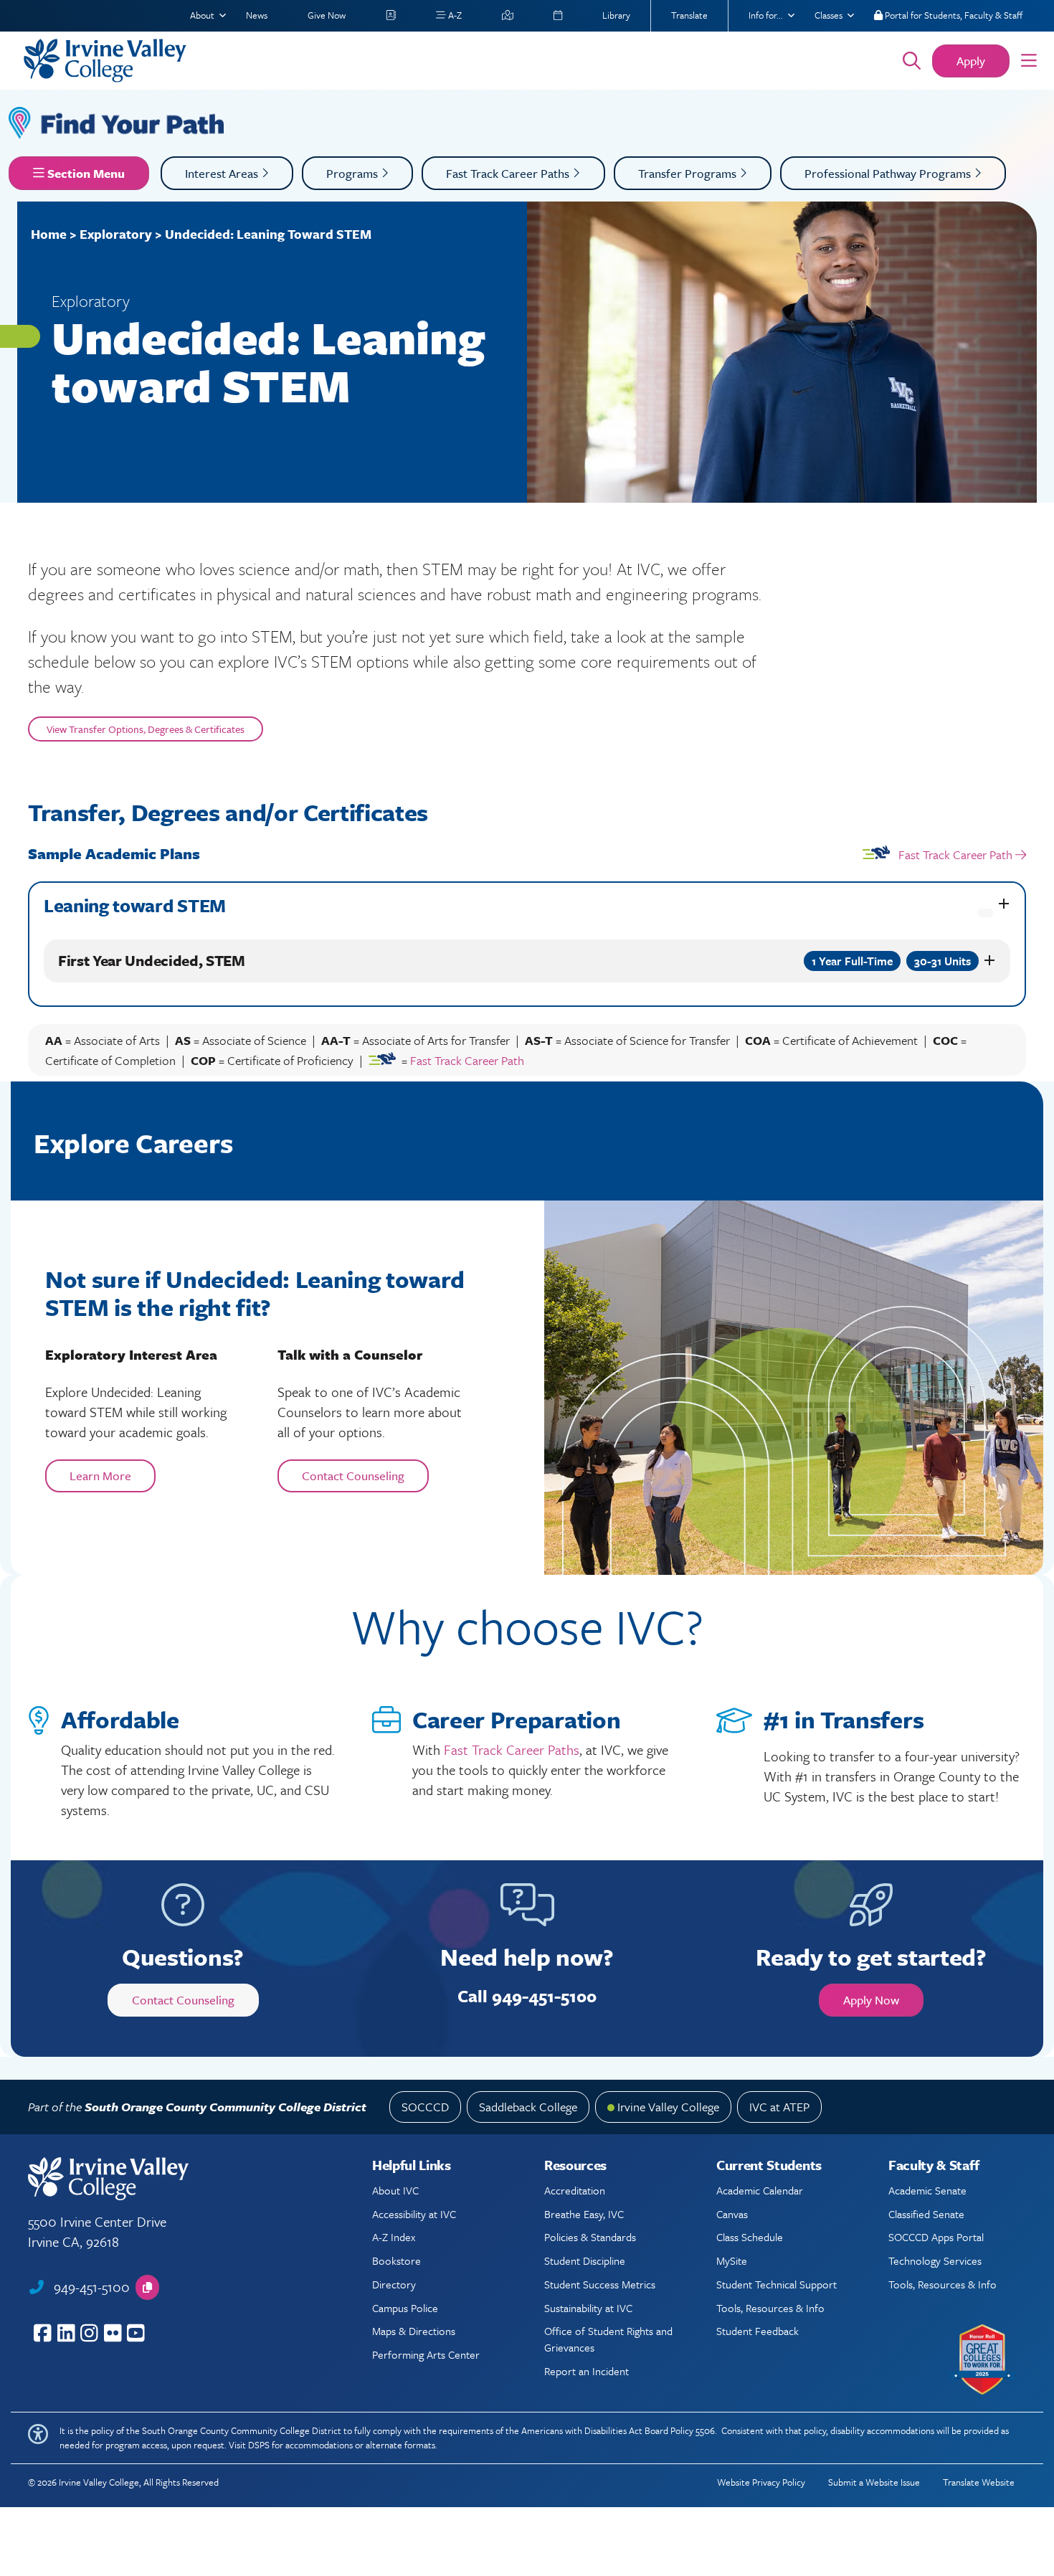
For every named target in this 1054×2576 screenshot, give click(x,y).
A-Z (454, 15)
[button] (1029, 61)
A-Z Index (394, 2237)
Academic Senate (927, 2190)
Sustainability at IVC (588, 2308)
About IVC (395, 2190)
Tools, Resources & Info (770, 2308)
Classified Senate (926, 2214)
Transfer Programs (689, 173)
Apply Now (871, 2000)
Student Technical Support (777, 2284)
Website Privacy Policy (761, 2482)
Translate (689, 15)
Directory (394, 2284)
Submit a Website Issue (874, 2482)
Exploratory (116, 234)
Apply (971, 61)
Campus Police (405, 2308)
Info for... (766, 15)
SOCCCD (425, 2107)
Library (616, 15)
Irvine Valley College (668, 2107)
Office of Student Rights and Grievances (608, 2339)
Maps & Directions (414, 2331)
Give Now (327, 15)
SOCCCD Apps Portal (936, 2237)
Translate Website (979, 2482)
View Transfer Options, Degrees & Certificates (146, 729)
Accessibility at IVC (414, 2214)
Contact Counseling (353, 1476)
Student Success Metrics (600, 2284)
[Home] (443, 61)
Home (49, 234)
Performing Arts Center (426, 2354)
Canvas (732, 2214)
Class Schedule (750, 2237)
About (202, 15)
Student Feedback (758, 2331)
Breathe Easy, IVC (584, 2214)
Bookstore (397, 2260)
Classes (829, 15)
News (257, 15)
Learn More (100, 1476)
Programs (353, 173)
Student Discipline (585, 2260)
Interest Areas (223, 173)
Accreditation (575, 2190)
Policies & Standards (590, 2237)
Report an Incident (587, 2371)
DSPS (259, 2445)
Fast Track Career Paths (509, 173)
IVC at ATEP (779, 2107)
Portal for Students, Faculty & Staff (953, 15)
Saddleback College (528, 2107)
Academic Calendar (760, 2190)
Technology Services (935, 2260)
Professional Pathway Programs (889, 173)
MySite (732, 2260)
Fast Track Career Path (955, 854)
